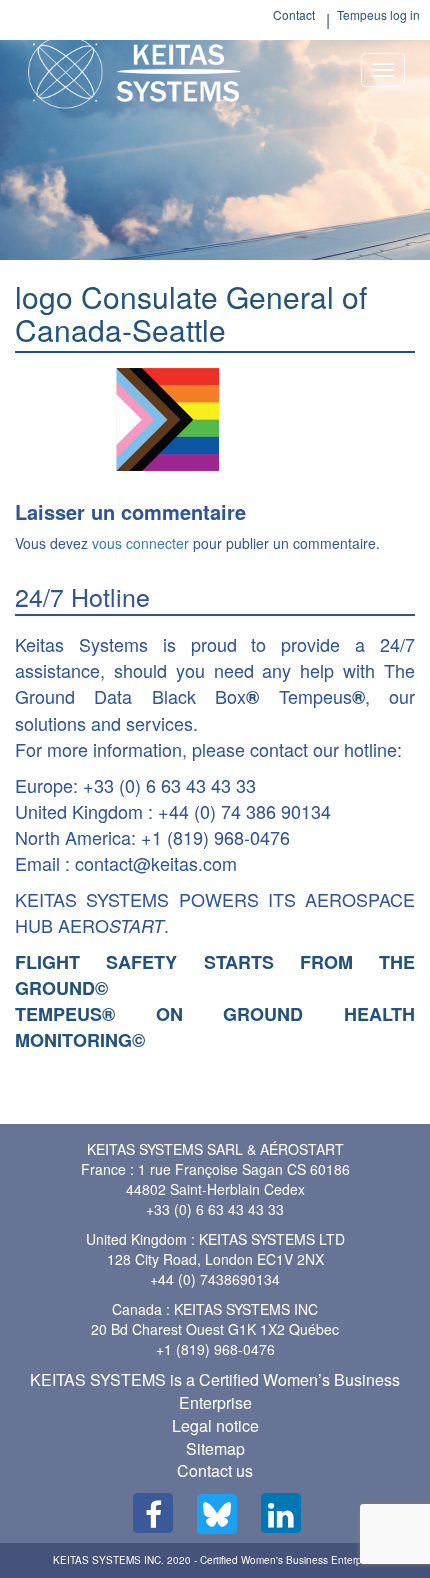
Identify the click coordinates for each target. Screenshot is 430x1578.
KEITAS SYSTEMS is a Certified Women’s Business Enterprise (215, 1391)
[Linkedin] (281, 1513)
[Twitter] (217, 1514)
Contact (294, 14)
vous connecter (140, 543)
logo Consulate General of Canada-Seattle (191, 313)
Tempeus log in (378, 14)
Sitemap (215, 1448)
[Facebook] (153, 1513)
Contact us (215, 1470)
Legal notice (215, 1425)
